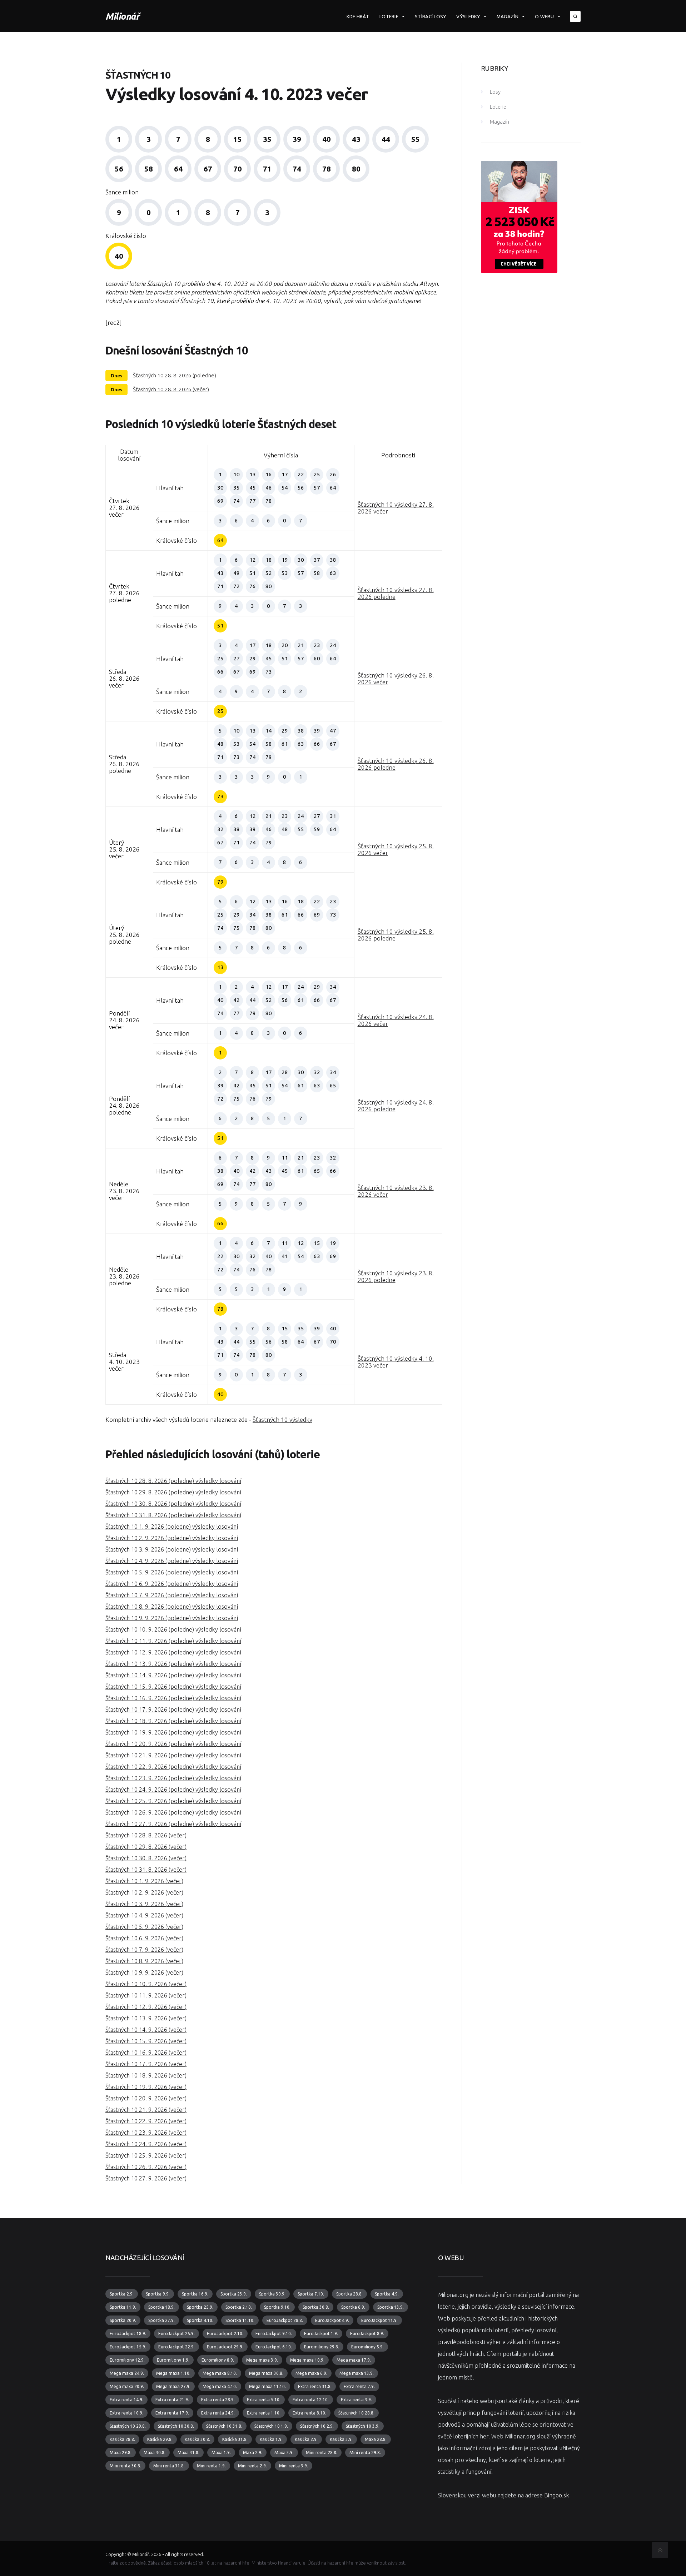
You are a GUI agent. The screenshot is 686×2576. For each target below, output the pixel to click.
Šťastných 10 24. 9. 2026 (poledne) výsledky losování (173, 1790)
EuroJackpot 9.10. (274, 2334)
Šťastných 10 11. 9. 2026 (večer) (146, 1995)
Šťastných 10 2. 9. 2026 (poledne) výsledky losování (172, 1538)
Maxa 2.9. (253, 2453)
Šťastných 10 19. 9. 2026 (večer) (146, 2087)
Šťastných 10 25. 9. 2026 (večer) (146, 2155)
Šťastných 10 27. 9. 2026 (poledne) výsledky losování (173, 1824)
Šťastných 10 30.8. (176, 2426)
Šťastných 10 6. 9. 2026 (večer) (144, 1938)
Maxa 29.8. (121, 2453)
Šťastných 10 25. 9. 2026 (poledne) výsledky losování (173, 1801)
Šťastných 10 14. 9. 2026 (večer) (146, 2030)
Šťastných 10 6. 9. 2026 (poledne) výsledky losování (172, 1584)
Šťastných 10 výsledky (282, 1419)
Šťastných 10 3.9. (363, 2426)
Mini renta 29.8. (365, 2453)
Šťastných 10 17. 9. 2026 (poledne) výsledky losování (173, 1709)
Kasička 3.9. (341, 2439)
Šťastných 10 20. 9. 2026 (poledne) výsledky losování (173, 1744)
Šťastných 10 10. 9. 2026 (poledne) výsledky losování (173, 1629)
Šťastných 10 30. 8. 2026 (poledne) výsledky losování (173, 1504)
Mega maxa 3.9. (262, 2360)
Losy (495, 92)
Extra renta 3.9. (356, 2400)
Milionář (122, 16)
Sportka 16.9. (195, 2294)
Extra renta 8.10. (309, 2413)
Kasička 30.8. (197, 2439)
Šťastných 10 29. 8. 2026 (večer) (146, 1847)
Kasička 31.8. (235, 2439)
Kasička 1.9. (271, 2439)
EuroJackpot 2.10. (225, 2334)
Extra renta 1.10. (264, 2413)
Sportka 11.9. (123, 2307)
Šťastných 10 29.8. (128, 2426)
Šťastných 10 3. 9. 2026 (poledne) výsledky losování (172, 1549)
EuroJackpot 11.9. (379, 2320)
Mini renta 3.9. (294, 2466)
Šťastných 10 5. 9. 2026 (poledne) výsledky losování (172, 1572)
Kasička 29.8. (160, 2439)
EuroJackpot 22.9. (177, 2347)
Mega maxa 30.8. (266, 2373)
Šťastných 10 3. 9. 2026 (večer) (144, 1904)
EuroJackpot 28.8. (285, 2320)
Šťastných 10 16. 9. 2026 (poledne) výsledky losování (173, 1698)
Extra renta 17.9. (172, 2413)
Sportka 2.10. (239, 2307)
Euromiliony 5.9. (367, 2347)
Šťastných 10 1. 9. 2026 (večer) (144, 1881)
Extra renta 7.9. (359, 2386)
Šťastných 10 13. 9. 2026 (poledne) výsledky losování (173, 1664)
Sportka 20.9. (123, 2320)
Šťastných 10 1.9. (271, 2426)
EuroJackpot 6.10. (274, 2347)
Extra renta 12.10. (311, 2400)
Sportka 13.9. (391, 2307)
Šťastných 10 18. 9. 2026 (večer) (146, 2075)
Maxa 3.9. (284, 2453)
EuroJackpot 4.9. (332, 2320)
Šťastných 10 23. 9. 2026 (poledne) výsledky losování (173, 1778)
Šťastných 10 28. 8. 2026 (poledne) (175, 375)
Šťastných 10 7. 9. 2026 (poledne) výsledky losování (172, 1595)
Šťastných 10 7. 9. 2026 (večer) (144, 1950)
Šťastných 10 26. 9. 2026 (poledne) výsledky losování (173, 1812)
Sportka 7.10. (311, 2294)
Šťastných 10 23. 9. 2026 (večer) (146, 2133)
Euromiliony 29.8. (322, 2347)
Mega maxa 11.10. (267, 2386)
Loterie (389, 16)
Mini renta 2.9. (252, 2466)
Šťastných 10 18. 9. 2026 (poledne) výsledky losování (173, 1721)
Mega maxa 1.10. (173, 2373)
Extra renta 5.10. (264, 2400)
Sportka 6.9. (353, 2307)
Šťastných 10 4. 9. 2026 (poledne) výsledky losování (172, 1561)
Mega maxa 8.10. (220, 2373)
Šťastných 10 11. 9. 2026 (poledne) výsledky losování (173, 1641)
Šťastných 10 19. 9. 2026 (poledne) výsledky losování (173, 1732)
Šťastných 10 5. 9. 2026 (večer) (144, 1927)
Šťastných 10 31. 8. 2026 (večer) (146, 1870)
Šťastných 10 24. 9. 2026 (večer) (146, 2144)
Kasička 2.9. (306, 2439)
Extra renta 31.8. (315, 2386)
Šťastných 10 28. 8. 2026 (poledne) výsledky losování (173, 1481)
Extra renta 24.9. (218, 2413)
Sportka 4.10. (200, 2320)
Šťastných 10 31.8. (224, 2426)
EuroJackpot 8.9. (367, 2334)
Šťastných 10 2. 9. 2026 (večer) (144, 1892)
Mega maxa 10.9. (307, 2360)
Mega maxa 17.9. (354, 2360)
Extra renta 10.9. (126, 2413)
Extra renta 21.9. (172, 2400)
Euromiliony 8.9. (218, 2360)
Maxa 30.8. (155, 2453)
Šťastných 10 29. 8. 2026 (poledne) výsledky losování (173, 1492)
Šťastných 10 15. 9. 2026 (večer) (146, 2041)
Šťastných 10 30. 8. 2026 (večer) (146, 1858)
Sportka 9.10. (277, 2307)
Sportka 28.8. (349, 2294)
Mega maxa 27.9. (173, 2386)
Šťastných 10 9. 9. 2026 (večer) (144, 1972)
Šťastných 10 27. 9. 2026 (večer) (146, 2178)
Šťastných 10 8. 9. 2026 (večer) (144, 1961)
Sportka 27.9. (161, 2320)
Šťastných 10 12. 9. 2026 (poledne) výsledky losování (173, 1652)
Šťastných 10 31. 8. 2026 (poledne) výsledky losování (173, 1515)
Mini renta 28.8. (322, 2453)
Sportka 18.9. (161, 2307)
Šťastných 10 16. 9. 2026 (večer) (146, 2053)
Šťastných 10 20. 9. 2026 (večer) (146, 2098)
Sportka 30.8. (316, 2307)
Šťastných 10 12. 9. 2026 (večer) (146, 2007)
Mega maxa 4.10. (220, 2386)
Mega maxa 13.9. (357, 2373)
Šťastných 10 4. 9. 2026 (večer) (144, 1915)
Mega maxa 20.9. (127, 2386)
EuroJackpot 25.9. (177, 2334)
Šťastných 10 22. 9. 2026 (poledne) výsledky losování (173, 1767)
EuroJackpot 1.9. (321, 2334)
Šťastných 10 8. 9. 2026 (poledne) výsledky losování (172, 1607)
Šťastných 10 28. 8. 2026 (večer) (171, 389)
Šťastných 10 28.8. (356, 2413)
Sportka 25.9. (200, 2307)
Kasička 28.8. (122, 2439)
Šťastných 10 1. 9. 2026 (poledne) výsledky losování (172, 1527)
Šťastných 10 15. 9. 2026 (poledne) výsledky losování (173, 1687)
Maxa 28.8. (376, 2439)
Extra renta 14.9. (126, 2400)
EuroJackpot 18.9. (128, 2334)
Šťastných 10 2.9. (317, 2426)
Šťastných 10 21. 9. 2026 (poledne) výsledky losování (173, 1755)
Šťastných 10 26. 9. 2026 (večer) (146, 2167)
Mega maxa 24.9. (127, 2373)
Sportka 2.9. (122, 2294)
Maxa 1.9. (221, 2453)
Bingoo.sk (556, 2495)
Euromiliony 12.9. (127, 2360)
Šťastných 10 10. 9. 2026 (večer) (146, 1984)
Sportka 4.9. (387, 2294)
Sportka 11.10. (240, 2320)
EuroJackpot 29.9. (225, 2347)
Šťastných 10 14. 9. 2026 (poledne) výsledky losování (173, 1675)
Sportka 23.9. (234, 2294)
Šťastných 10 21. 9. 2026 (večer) (146, 2110)
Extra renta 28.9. (218, 2400)
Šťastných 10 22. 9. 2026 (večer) (146, 2121)
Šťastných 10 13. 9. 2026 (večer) (146, 2018)
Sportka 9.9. (158, 2294)
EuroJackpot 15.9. (128, 2347)
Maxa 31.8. (188, 2453)
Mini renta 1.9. (211, 2466)
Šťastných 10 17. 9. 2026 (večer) (146, 2064)
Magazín (508, 16)
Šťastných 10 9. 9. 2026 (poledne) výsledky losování (172, 1618)
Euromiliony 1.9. (173, 2360)
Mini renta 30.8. (125, 2466)
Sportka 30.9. (272, 2294)
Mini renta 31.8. (169, 2466)
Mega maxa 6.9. (311, 2373)
